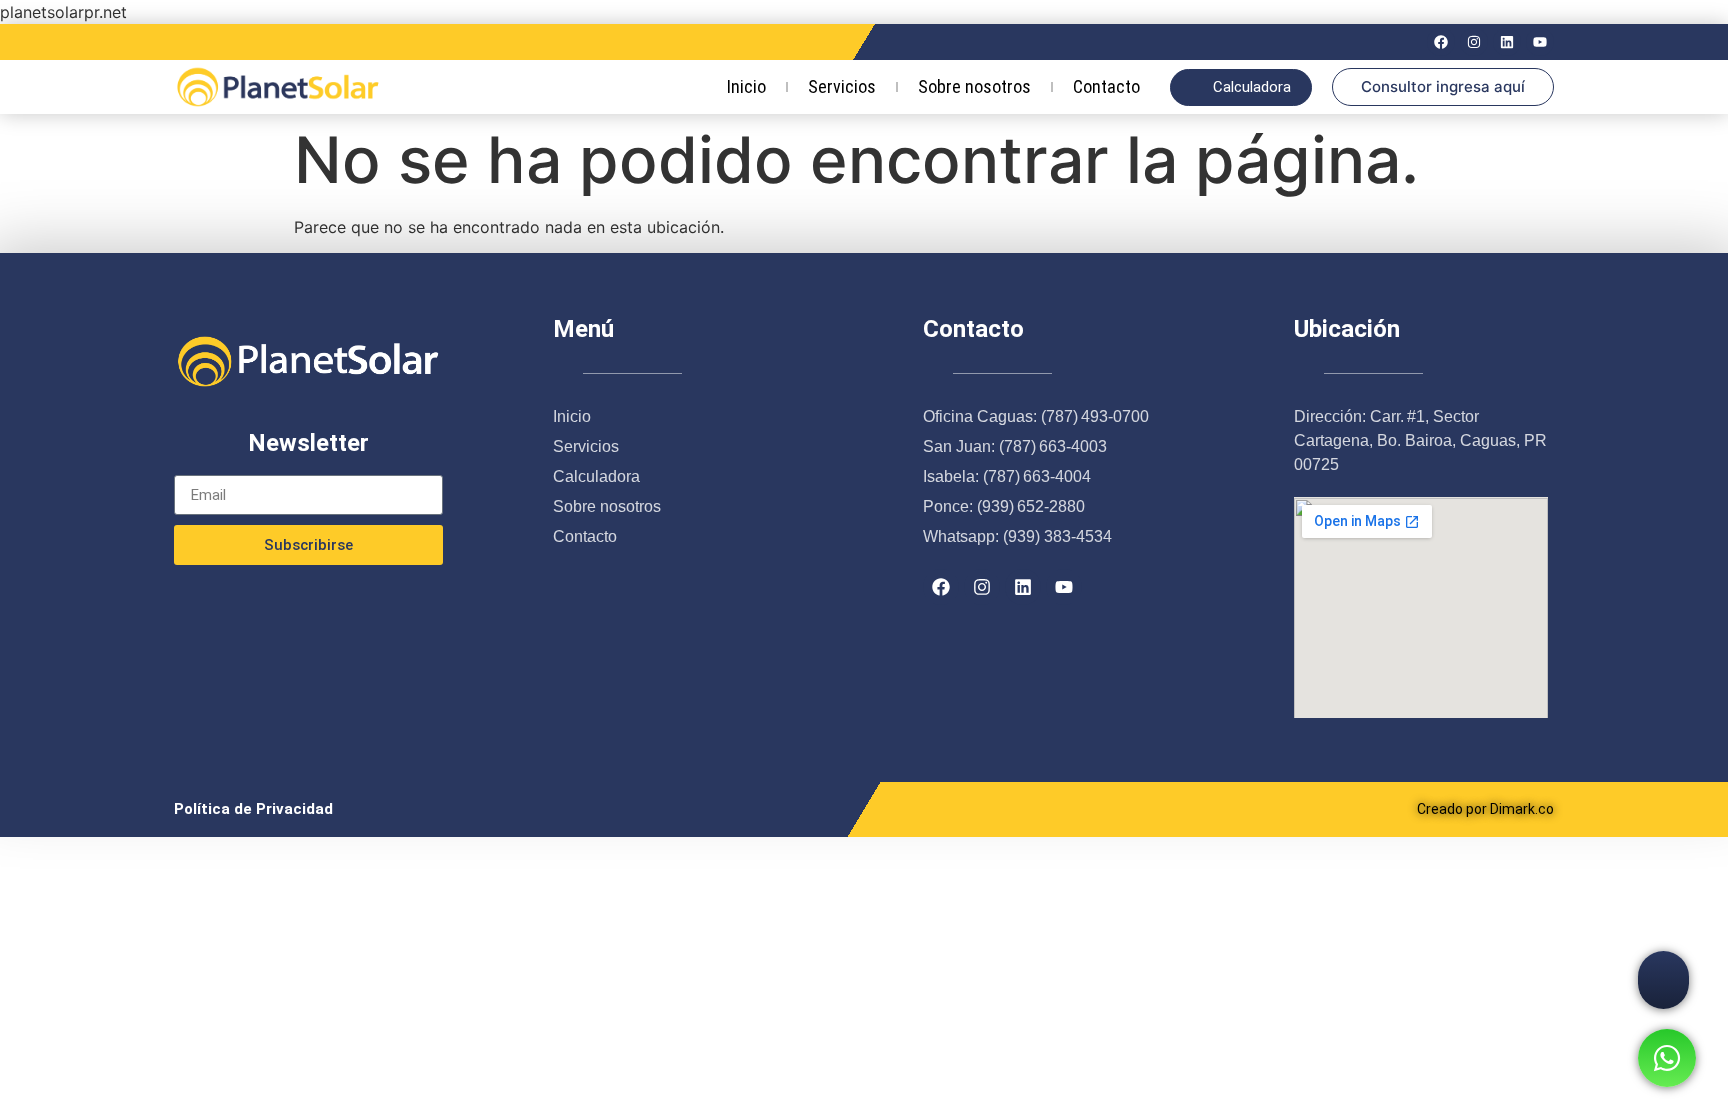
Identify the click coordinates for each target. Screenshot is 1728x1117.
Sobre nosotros (974, 86)
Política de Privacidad (253, 809)
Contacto (1106, 86)
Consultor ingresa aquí (1443, 86)
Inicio (746, 86)
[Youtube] (1540, 42)
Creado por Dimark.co (1485, 809)
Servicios (842, 86)
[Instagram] (1474, 42)
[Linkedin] (1507, 42)
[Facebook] (1441, 42)
